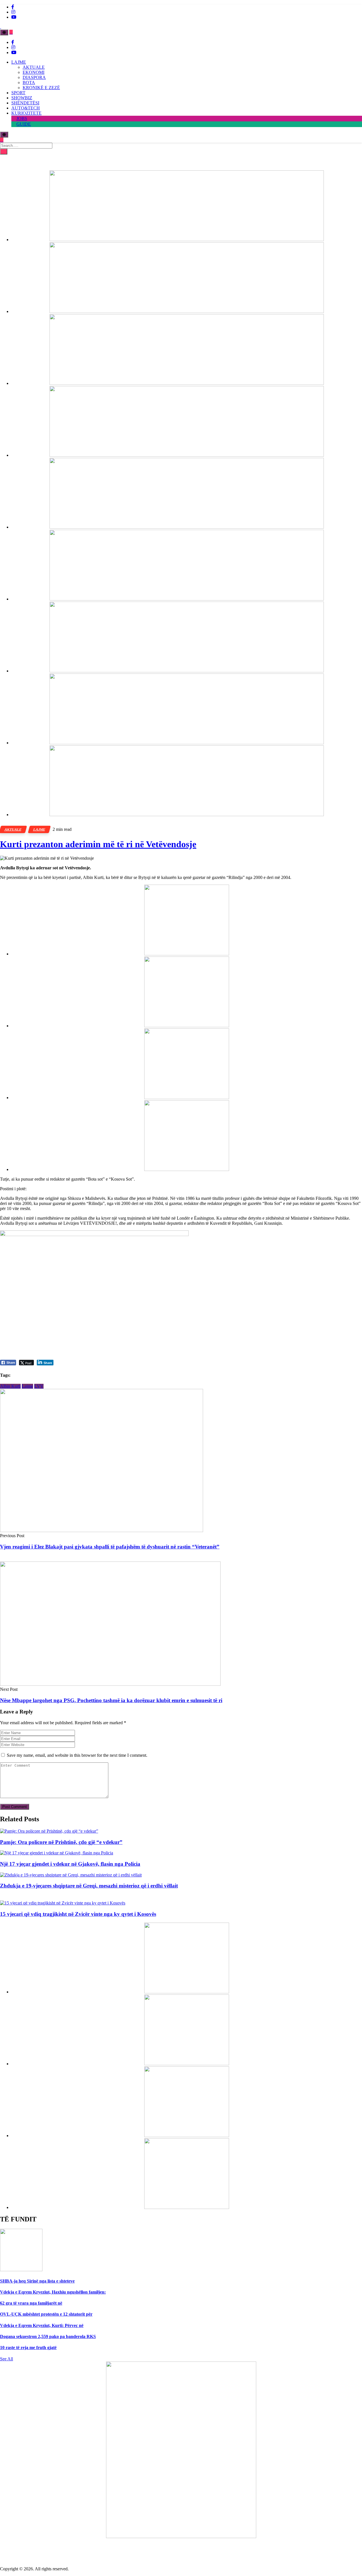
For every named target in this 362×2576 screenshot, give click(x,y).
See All (7, 2359)
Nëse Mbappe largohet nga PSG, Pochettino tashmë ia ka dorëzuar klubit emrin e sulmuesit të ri (111, 1700)
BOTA (29, 82)
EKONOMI (34, 72)
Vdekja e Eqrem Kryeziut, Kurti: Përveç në (42, 2325)
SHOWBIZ (22, 98)
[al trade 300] (187, 954)
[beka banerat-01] (187, 311)
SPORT (18, 93)
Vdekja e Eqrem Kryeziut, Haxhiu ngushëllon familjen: (53, 2292)
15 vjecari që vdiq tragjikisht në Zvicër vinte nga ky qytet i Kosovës (78, 1914)
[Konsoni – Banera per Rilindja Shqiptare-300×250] (187, 1098)
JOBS (22, 118)
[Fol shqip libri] (181, 2537)
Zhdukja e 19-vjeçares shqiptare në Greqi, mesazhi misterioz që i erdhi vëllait (89, 1886)
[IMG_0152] (187, 743)
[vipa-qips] (187, 815)
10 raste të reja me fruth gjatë (28, 2347)
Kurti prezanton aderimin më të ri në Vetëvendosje (98, 844)
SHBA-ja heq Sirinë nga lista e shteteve (37, 2281)
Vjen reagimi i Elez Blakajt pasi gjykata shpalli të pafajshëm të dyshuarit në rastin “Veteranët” (110, 1547)
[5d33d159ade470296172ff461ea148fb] (187, 455)
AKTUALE (34, 67)
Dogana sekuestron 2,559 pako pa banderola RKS (48, 2336)
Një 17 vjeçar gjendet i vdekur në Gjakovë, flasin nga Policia (70, 1864)
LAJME (19, 62)
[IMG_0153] (187, 1169)
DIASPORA (34, 77)
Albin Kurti (10, 1386)
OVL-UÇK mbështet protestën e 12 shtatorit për (46, 2314)
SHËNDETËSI (25, 103)
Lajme (27, 1386)
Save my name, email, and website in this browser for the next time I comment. (77, 1755)
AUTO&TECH (26, 108)
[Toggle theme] (4, 32)
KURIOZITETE (26, 113)
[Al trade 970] (187, 240)
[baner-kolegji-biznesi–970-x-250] (187, 599)
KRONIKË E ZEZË (41, 88)
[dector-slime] (187, 383)
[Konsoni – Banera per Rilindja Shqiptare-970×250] (187, 671)
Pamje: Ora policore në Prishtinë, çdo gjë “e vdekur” (61, 1842)
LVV (39, 1386)
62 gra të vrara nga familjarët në (31, 2303)
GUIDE (24, 124)
